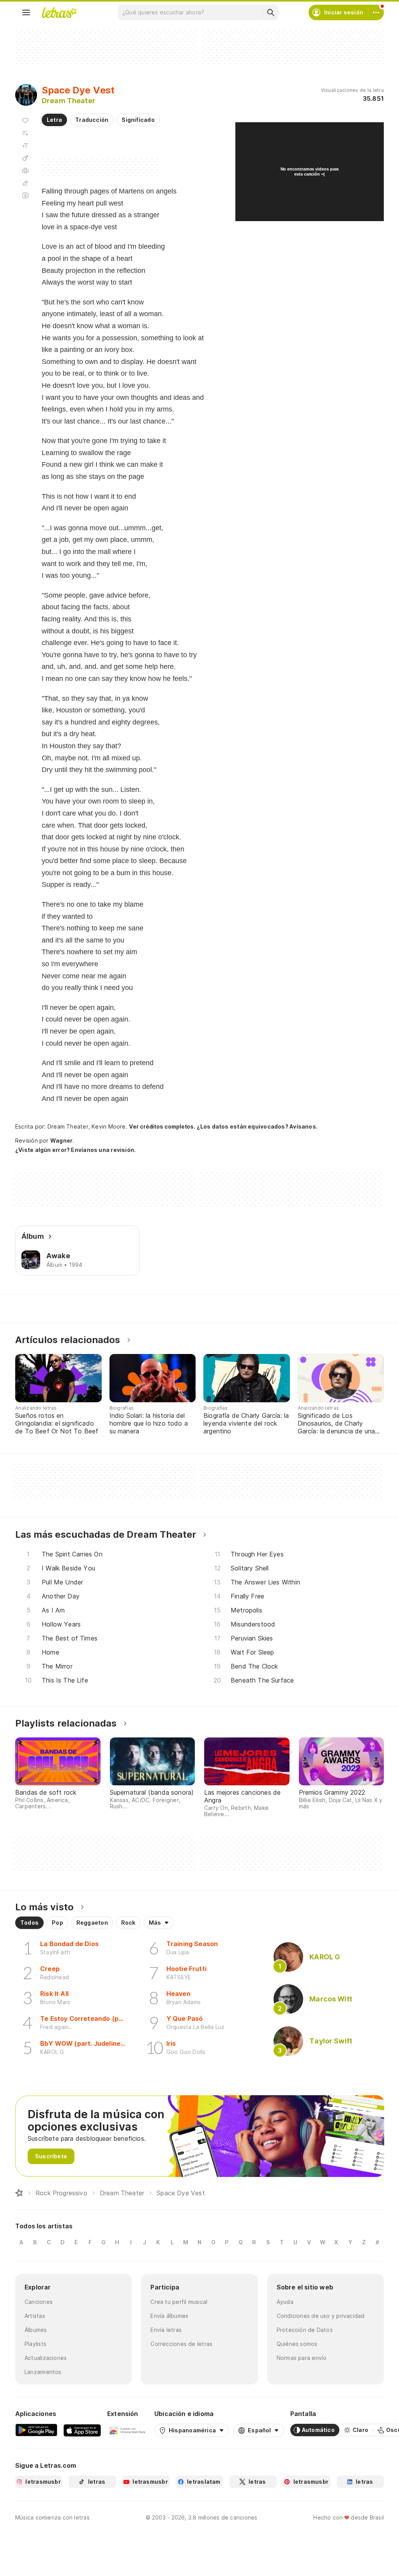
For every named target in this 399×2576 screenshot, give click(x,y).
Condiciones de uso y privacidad (321, 2316)
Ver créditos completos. (162, 1127)
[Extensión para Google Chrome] (128, 2430)
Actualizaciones (46, 2358)
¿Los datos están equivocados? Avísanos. (257, 1126)
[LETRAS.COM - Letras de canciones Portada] (59, 12)
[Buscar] (270, 12)
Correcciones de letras (181, 2344)
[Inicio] (19, 2193)
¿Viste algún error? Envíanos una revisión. (75, 1150)
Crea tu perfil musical (179, 2302)
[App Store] (82, 2430)
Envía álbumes (169, 2316)
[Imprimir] (25, 171)
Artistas (35, 2316)
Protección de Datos (305, 2330)
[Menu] (26, 12)
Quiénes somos (297, 2344)
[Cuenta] (376, 12)
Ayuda (285, 2302)
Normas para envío (302, 2358)
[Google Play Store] (36, 2430)
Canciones (39, 2302)
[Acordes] (25, 158)
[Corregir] (25, 183)
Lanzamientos (43, 2372)
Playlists (35, 2344)
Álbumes (36, 2330)
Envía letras (166, 2330)
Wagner (61, 1140)
